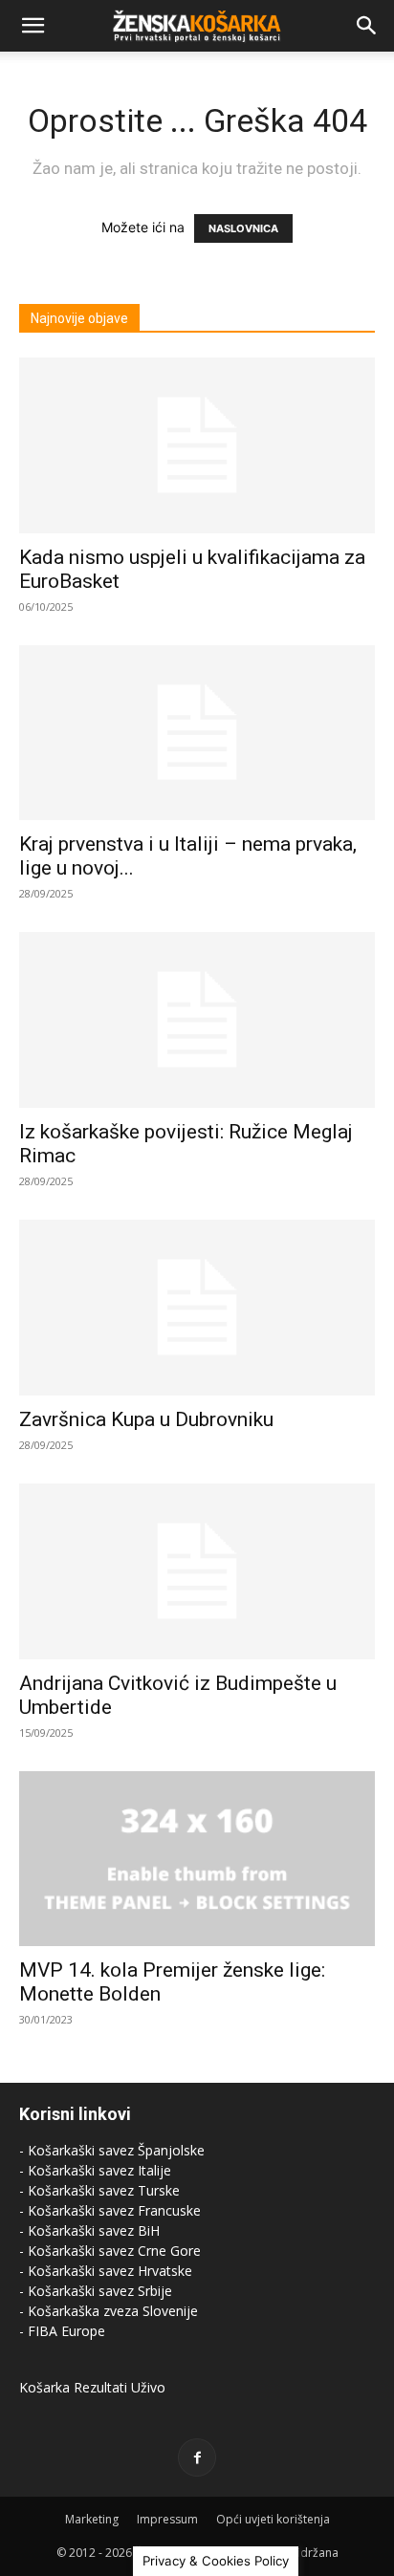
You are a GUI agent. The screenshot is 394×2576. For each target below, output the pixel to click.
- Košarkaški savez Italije (95, 2170)
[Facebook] (197, 2457)
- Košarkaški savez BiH (89, 2230)
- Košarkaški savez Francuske (110, 2210)
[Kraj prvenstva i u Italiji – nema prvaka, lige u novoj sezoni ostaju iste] (197, 733)
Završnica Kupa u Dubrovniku (146, 1419)
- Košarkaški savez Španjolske (112, 2150)
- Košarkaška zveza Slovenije (109, 2311)
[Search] (367, 26)
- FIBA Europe (62, 2331)
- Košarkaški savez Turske (99, 2190)
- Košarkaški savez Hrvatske (106, 2271)
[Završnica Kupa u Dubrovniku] (197, 1308)
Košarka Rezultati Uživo (92, 2387)
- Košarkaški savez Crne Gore (110, 2251)
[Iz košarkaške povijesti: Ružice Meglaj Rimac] (197, 1020)
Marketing (92, 2519)
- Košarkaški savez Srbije (96, 2291)
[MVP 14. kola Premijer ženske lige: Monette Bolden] (197, 1859)
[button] (33, 26)
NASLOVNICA (243, 228)
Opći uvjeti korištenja (273, 2519)
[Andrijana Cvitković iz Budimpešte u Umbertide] (197, 1571)
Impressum (167, 2519)
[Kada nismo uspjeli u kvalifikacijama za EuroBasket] (197, 445)
